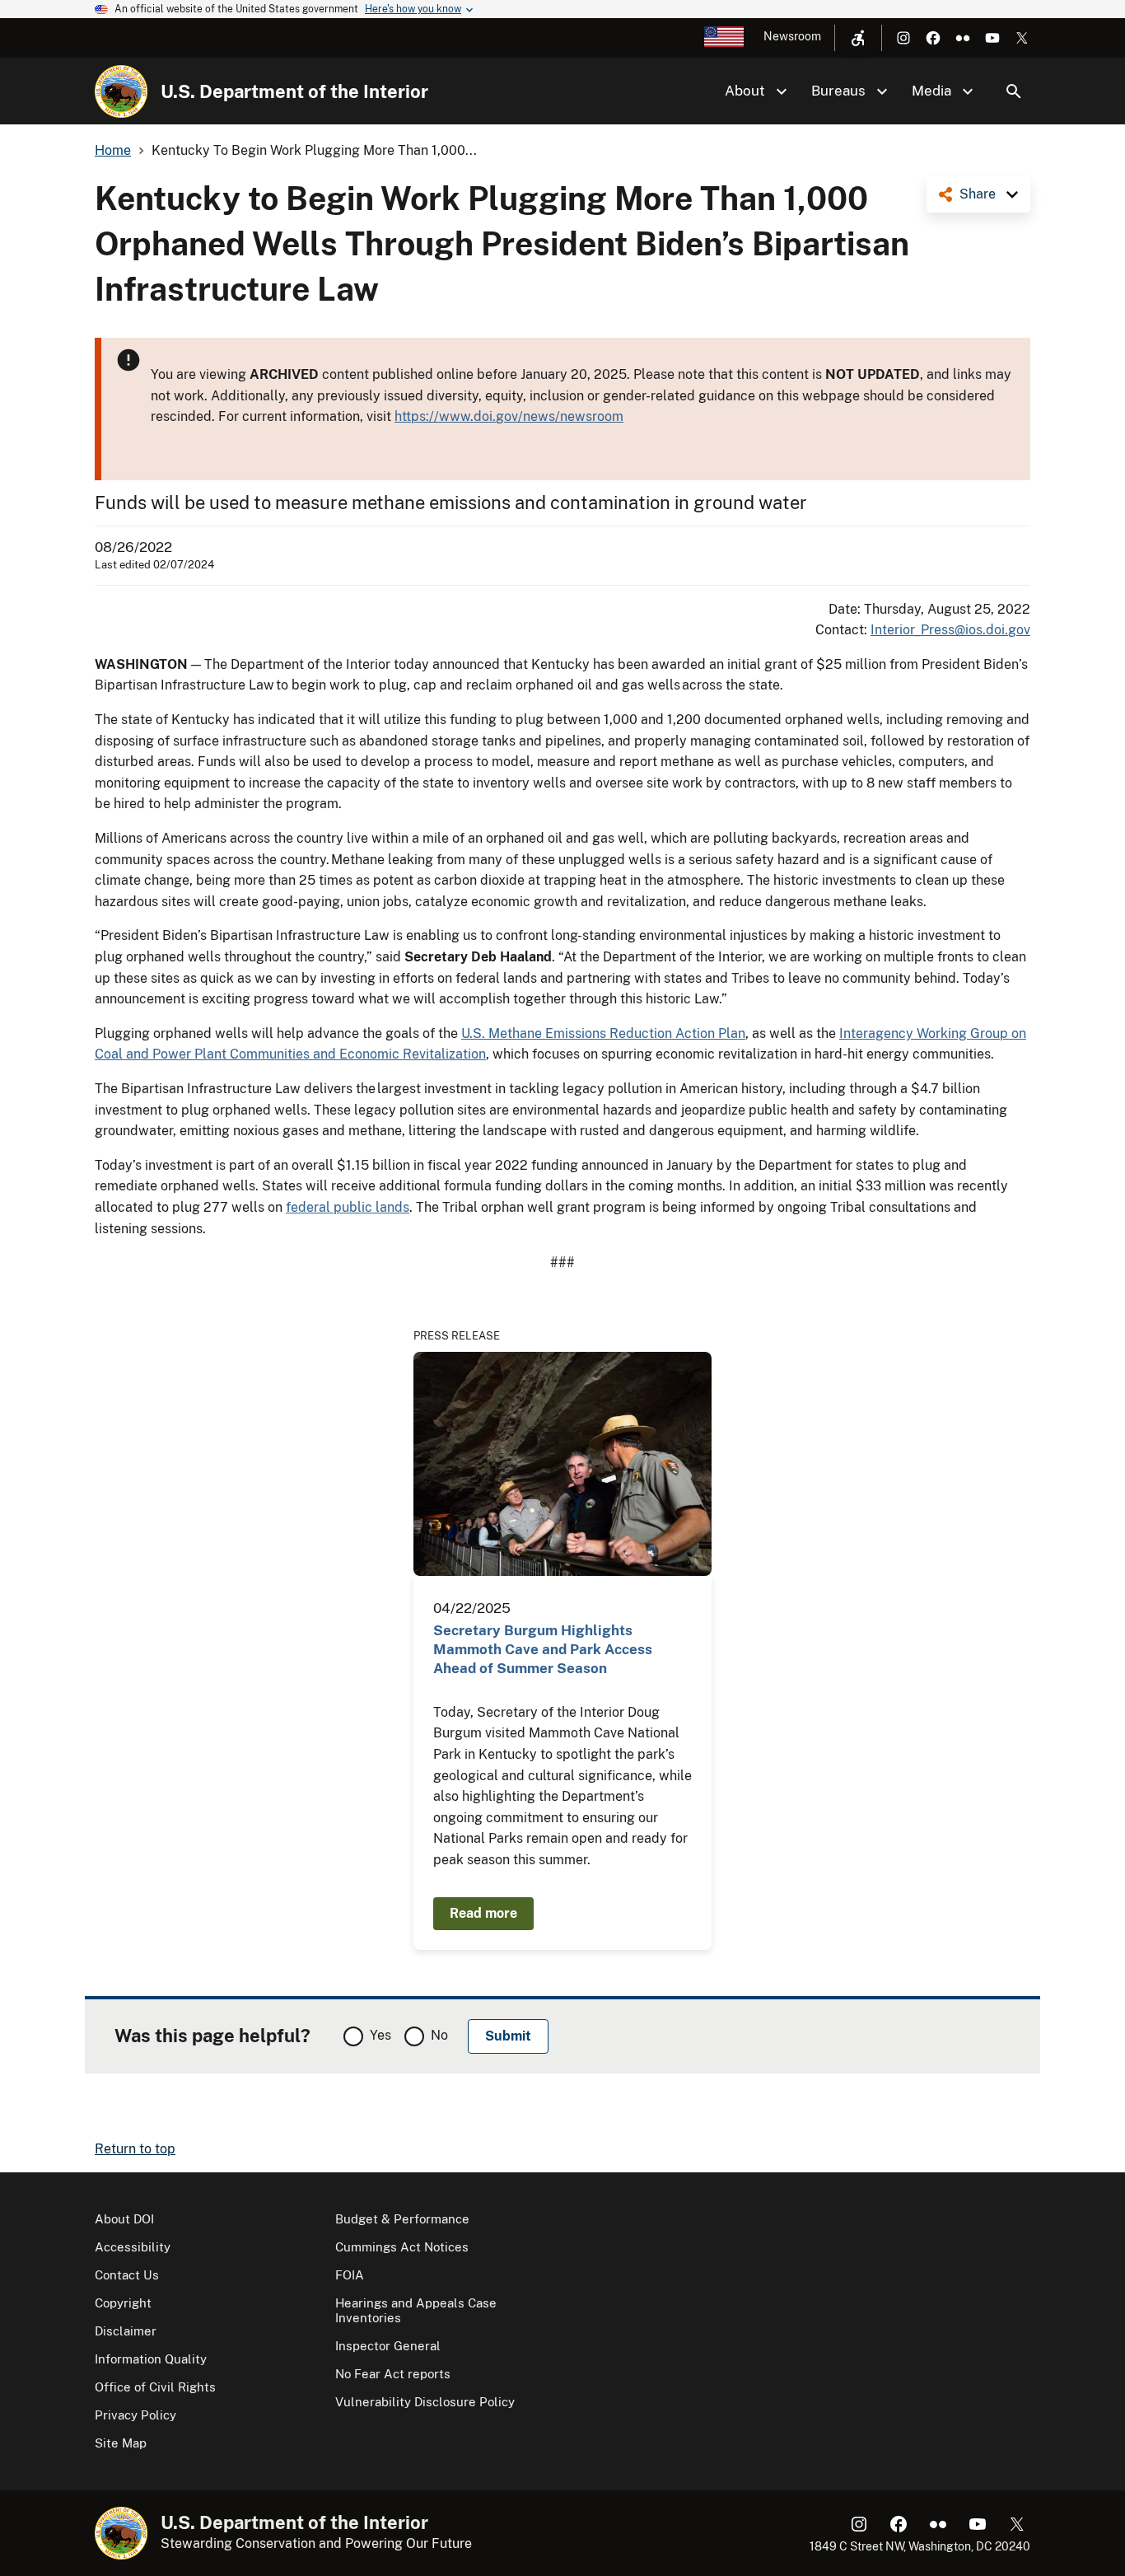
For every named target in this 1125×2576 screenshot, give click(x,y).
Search (1014, 91)
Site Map (121, 2443)
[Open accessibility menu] (858, 38)
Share (978, 194)
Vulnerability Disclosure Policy (425, 2402)
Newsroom (792, 36)
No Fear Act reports (393, 2374)
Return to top (135, 2149)
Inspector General (388, 2346)
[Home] (121, 91)
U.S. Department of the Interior (294, 91)
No (439, 2035)
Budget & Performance (402, 2219)
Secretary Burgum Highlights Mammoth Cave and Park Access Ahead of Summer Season (543, 1650)
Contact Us (127, 2275)
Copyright (123, 2303)
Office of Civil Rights (155, 2387)
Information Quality (151, 2359)
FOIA (350, 2275)
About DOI (124, 2219)
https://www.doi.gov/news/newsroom (509, 416)
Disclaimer (126, 2331)
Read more (483, 1913)
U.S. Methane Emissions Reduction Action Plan (603, 1033)
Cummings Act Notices (402, 2247)
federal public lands (348, 1207)
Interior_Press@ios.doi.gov (950, 630)
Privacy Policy (135, 2415)
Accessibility (133, 2247)
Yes (380, 2035)
